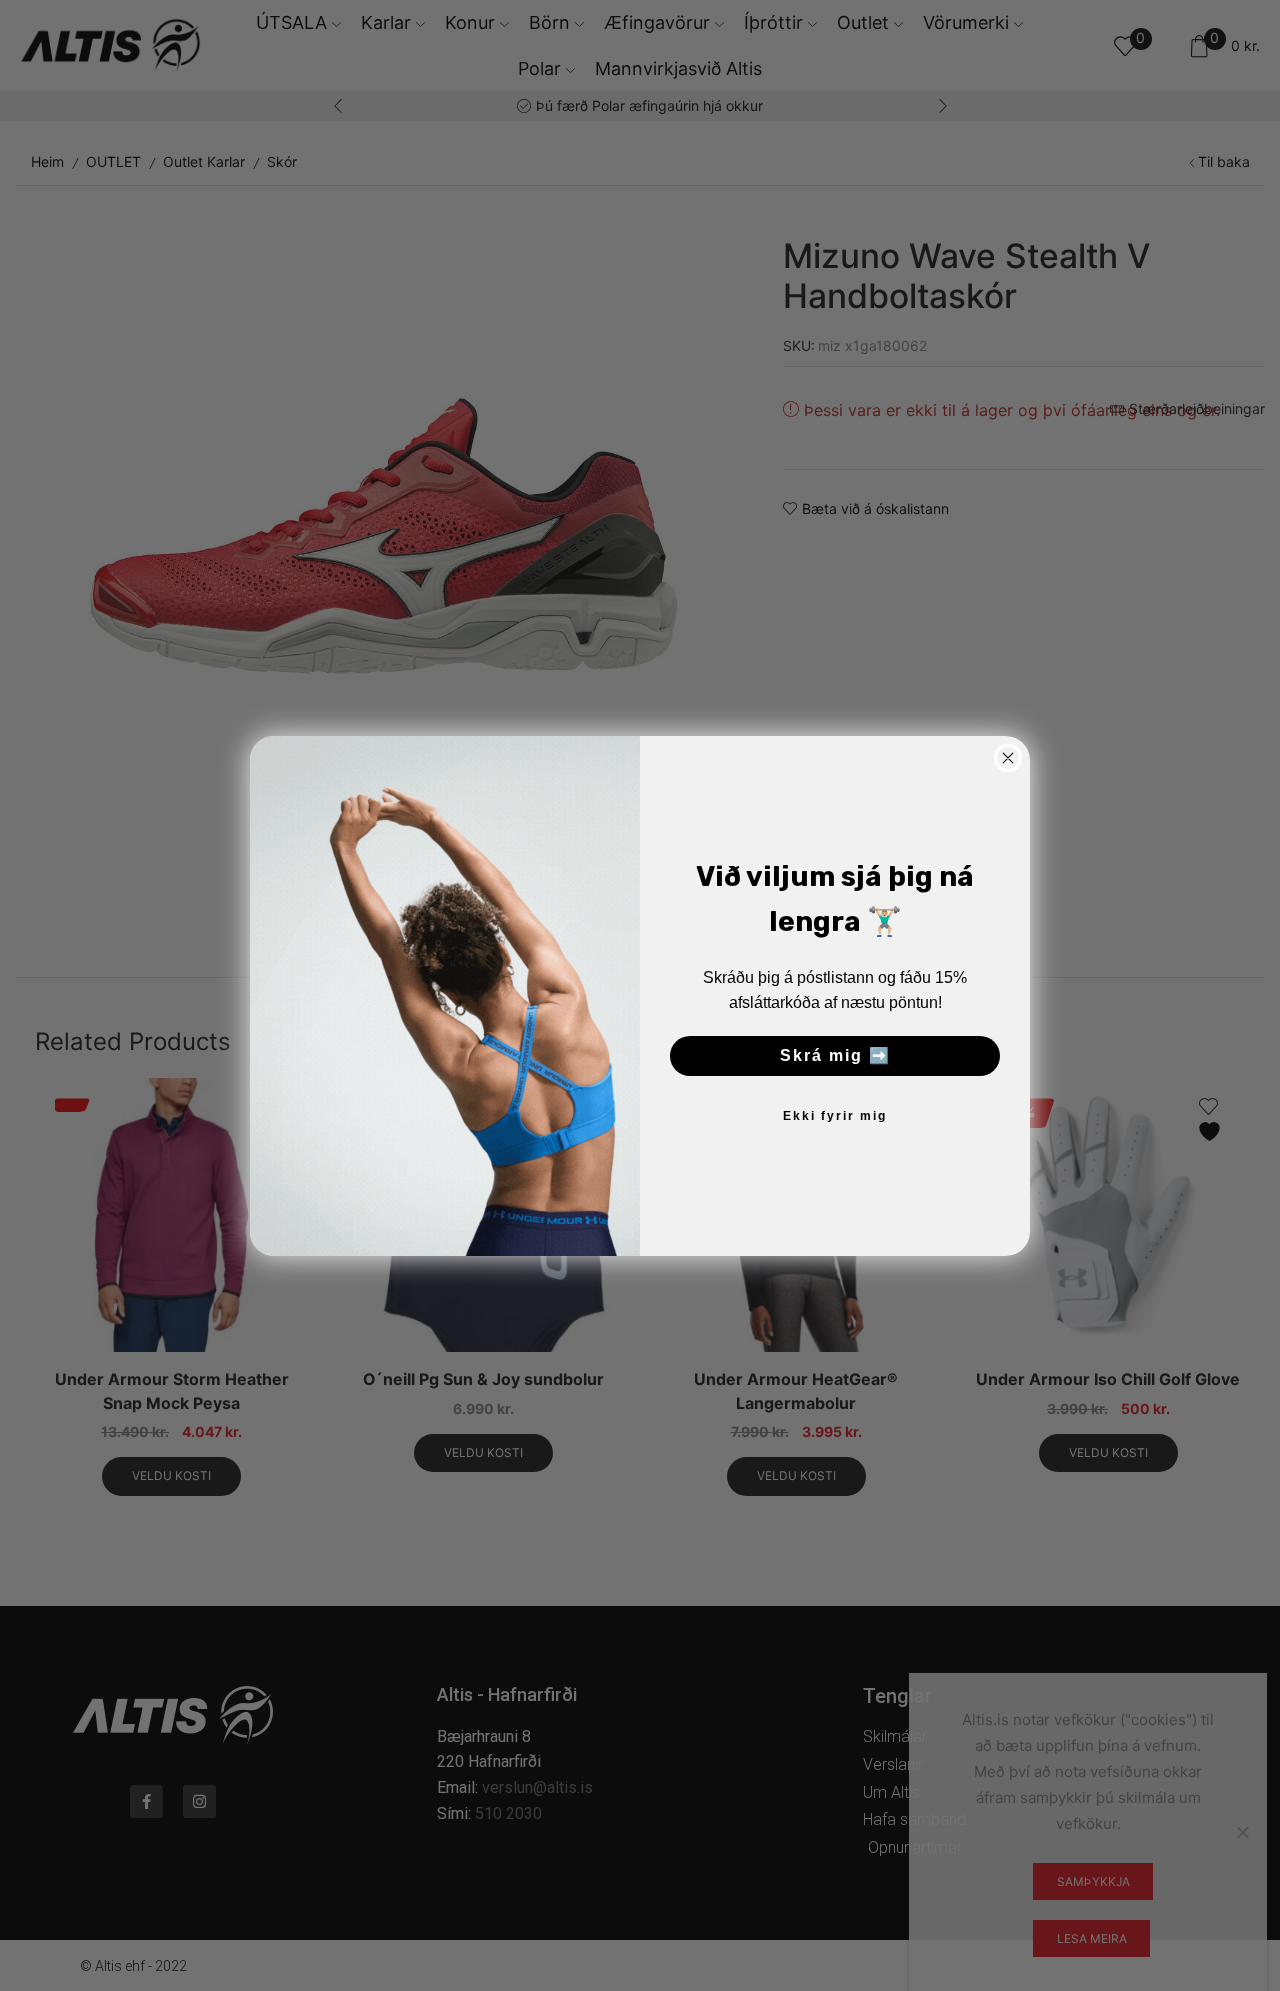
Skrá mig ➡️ (835, 1055)
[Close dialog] (1008, 758)
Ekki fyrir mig (835, 1116)
